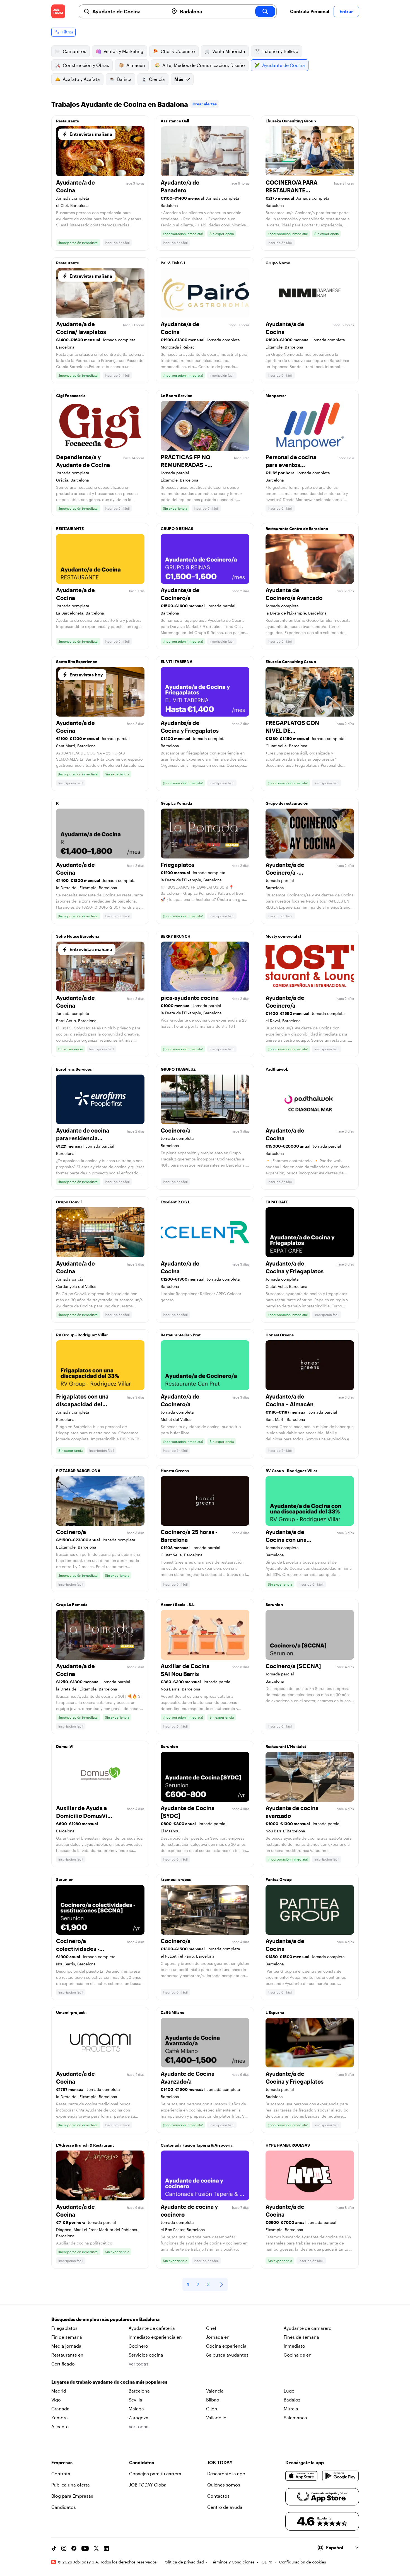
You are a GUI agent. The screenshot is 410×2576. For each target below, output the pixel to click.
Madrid (59, 2391)
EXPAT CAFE (277, 1202)
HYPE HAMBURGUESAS (288, 2145)
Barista (124, 79)
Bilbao (213, 2400)
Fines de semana (301, 2337)
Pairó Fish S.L (173, 263)
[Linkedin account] (106, 2548)
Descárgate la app (226, 2474)
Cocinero (138, 2346)
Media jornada (66, 2346)
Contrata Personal (310, 11)
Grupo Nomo (278, 263)
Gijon (212, 2409)
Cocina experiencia (226, 2346)
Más (179, 79)
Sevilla (135, 2400)
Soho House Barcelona (78, 936)
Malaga (136, 2409)
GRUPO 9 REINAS (177, 528)
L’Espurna (275, 2012)
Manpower (276, 396)
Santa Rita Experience (77, 661)
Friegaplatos (64, 2328)
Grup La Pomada (176, 803)
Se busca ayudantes (227, 2355)
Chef (211, 2328)
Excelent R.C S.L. (176, 1202)
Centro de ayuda (225, 2507)
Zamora (60, 2417)
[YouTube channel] (85, 2548)
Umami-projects (71, 2012)
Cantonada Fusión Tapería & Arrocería (197, 2145)
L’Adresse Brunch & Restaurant (85, 2145)
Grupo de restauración (287, 803)
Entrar (346, 11)
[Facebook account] (74, 2548)
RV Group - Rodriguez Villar (82, 1335)
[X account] (96, 2548)
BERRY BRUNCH (176, 936)
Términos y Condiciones (233, 2562)
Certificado (63, 2364)
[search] (265, 11)
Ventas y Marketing (123, 51)
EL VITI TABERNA (177, 661)
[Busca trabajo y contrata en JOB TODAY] (58, 11)
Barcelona (139, 2391)
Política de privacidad (184, 2562)
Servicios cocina (146, 2355)
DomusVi (65, 1746)
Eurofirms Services (74, 1069)
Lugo (289, 2391)
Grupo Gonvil (69, 1202)
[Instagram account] (64, 2548)
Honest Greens (280, 1335)
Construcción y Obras (86, 65)
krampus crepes (176, 1879)
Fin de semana (67, 2337)
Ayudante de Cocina (284, 65)
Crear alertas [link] (205, 104)
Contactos (218, 2496)
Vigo (56, 2400)
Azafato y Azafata (81, 79)
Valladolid (216, 2417)
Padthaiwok (277, 1069)
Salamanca (295, 2417)
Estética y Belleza (280, 51)
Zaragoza (138, 2417)
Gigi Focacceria (71, 396)
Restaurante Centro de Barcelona (297, 528)
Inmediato (294, 2346)
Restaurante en (67, 2355)
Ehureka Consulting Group (291, 121)
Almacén (136, 65)
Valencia (215, 2391)
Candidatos (64, 2507)
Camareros (74, 51)
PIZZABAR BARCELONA (78, 1471)
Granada (60, 2409)
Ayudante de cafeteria (152, 2328)
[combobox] (128, 11)
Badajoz (292, 2400)
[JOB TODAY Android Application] (340, 2476)
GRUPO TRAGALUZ (178, 1069)
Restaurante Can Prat (181, 1335)
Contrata (61, 2474)
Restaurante (67, 121)
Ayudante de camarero (308, 2328)
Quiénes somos (224, 2485)
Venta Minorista (229, 51)
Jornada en (218, 2337)
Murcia (291, 2409)
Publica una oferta (71, 2485)
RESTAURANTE (70, 528)
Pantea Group (279, 1879)
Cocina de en (298, 2355)
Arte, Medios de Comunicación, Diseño (204, 65)
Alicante (60, 2426)
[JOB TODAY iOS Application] (302, 2476)
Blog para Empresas (72, 2496)
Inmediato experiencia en (155, 2337)
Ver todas (138, 2364)
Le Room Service (176, 396)
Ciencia (157, 79)
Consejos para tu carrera (155, 2474)
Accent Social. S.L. (178, 1604)
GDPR (267, 2562)
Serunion (274, 1604)
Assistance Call (175, 121)
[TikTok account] (54, 2548)
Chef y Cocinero (178, 51)
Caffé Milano (173, 2012)
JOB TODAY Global (148, 2485)
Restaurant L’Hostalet (286, 1746)
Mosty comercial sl (283, 936)
